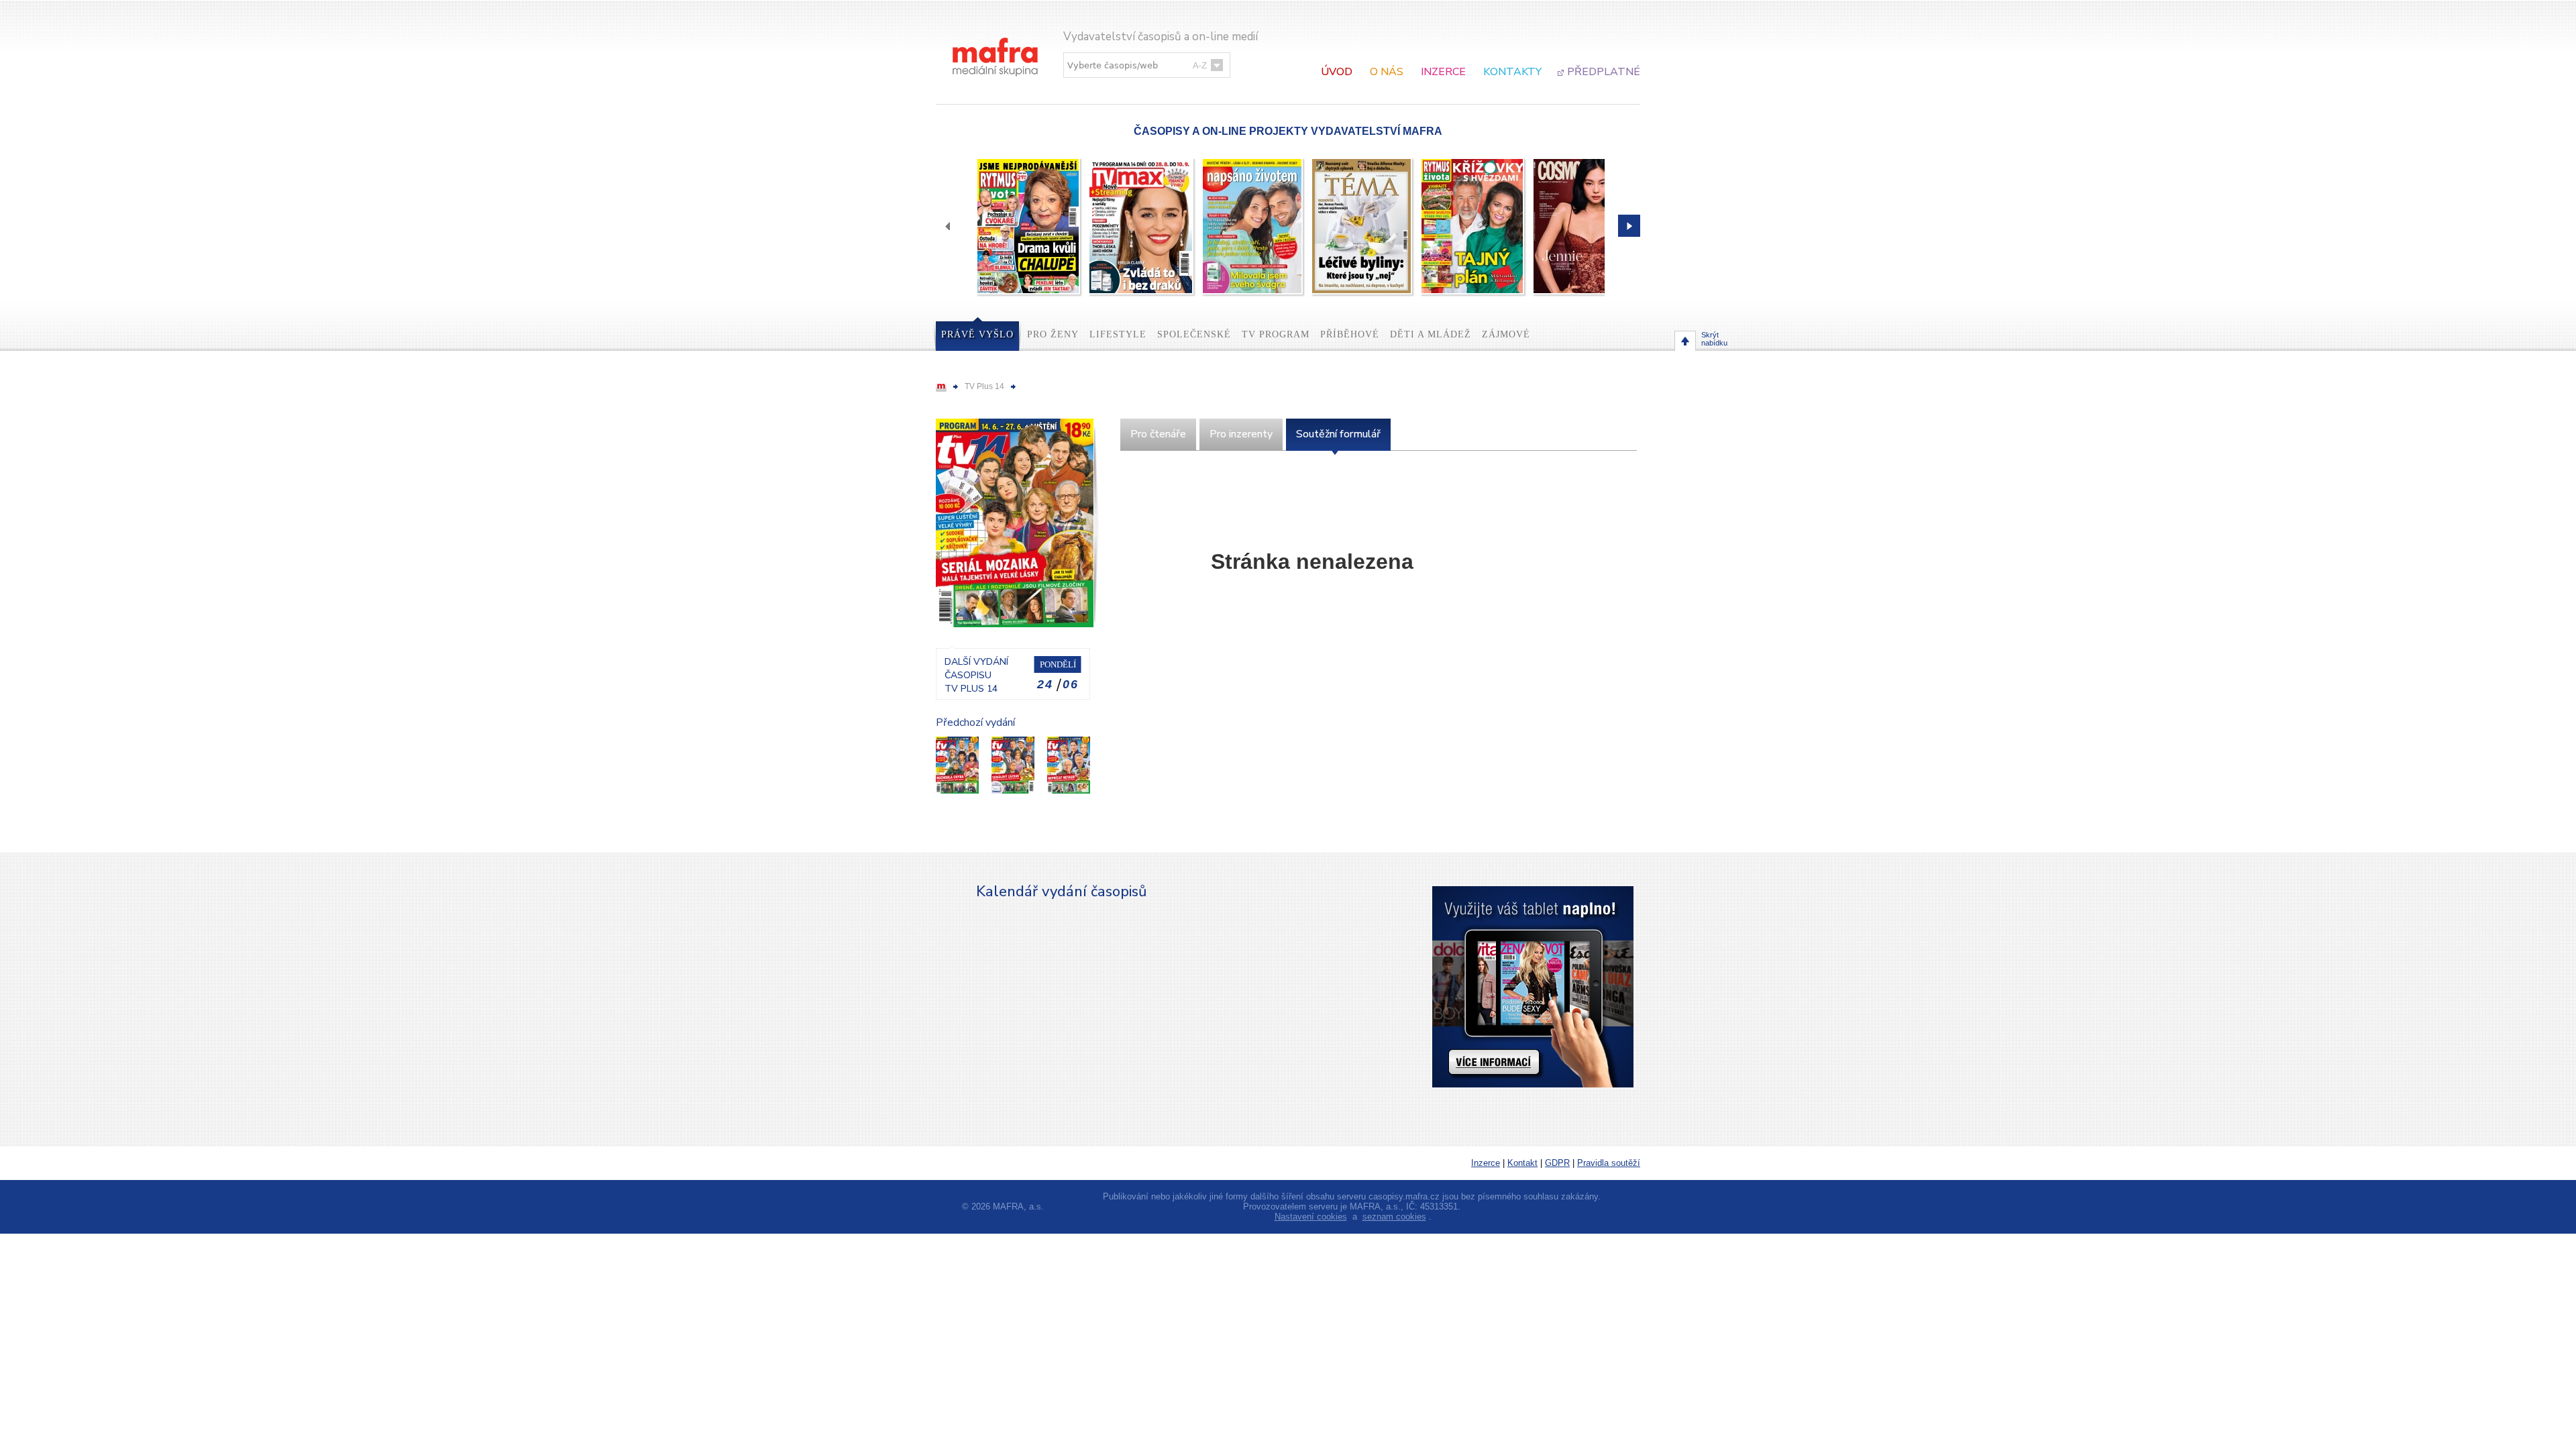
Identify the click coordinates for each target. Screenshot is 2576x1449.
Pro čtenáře (1158, 434)
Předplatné (1604, 72)
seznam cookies (1394, 1217)
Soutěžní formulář (1338, 434)
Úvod (1337, 72)
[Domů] (996, 43)
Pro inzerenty (1241, 434)
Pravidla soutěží (1609, 1163)
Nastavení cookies (1311, 1217)
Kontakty (1512, 72)
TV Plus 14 (984, 386)
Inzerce (1443, 72)
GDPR (1557, 1163)
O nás (1387, 72)
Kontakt (1522, 1163)
